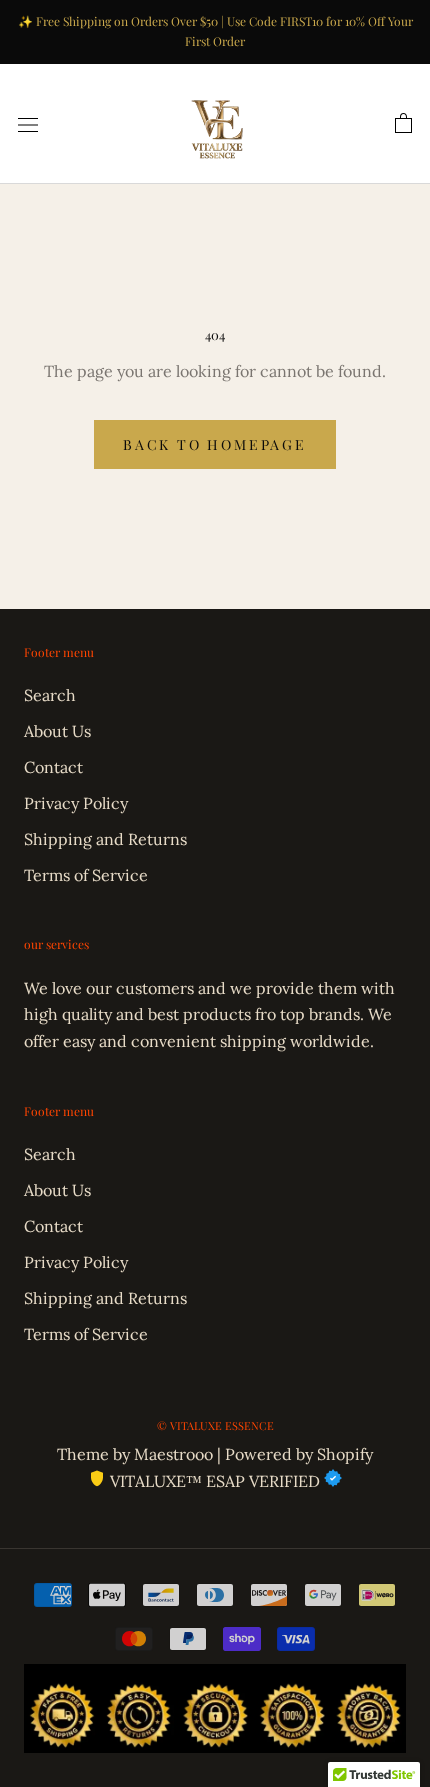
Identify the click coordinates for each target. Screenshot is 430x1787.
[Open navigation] (28, 123)
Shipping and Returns (105, 839)
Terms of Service (86, 875)
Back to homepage (215, 444)
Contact (53, 767)
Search (50, 695)
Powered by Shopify (299, 1454)
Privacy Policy (76, 803)
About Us (57, 731)
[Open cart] (403, 124)
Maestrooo (173, 1454)
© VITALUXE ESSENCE (215, 1425)
